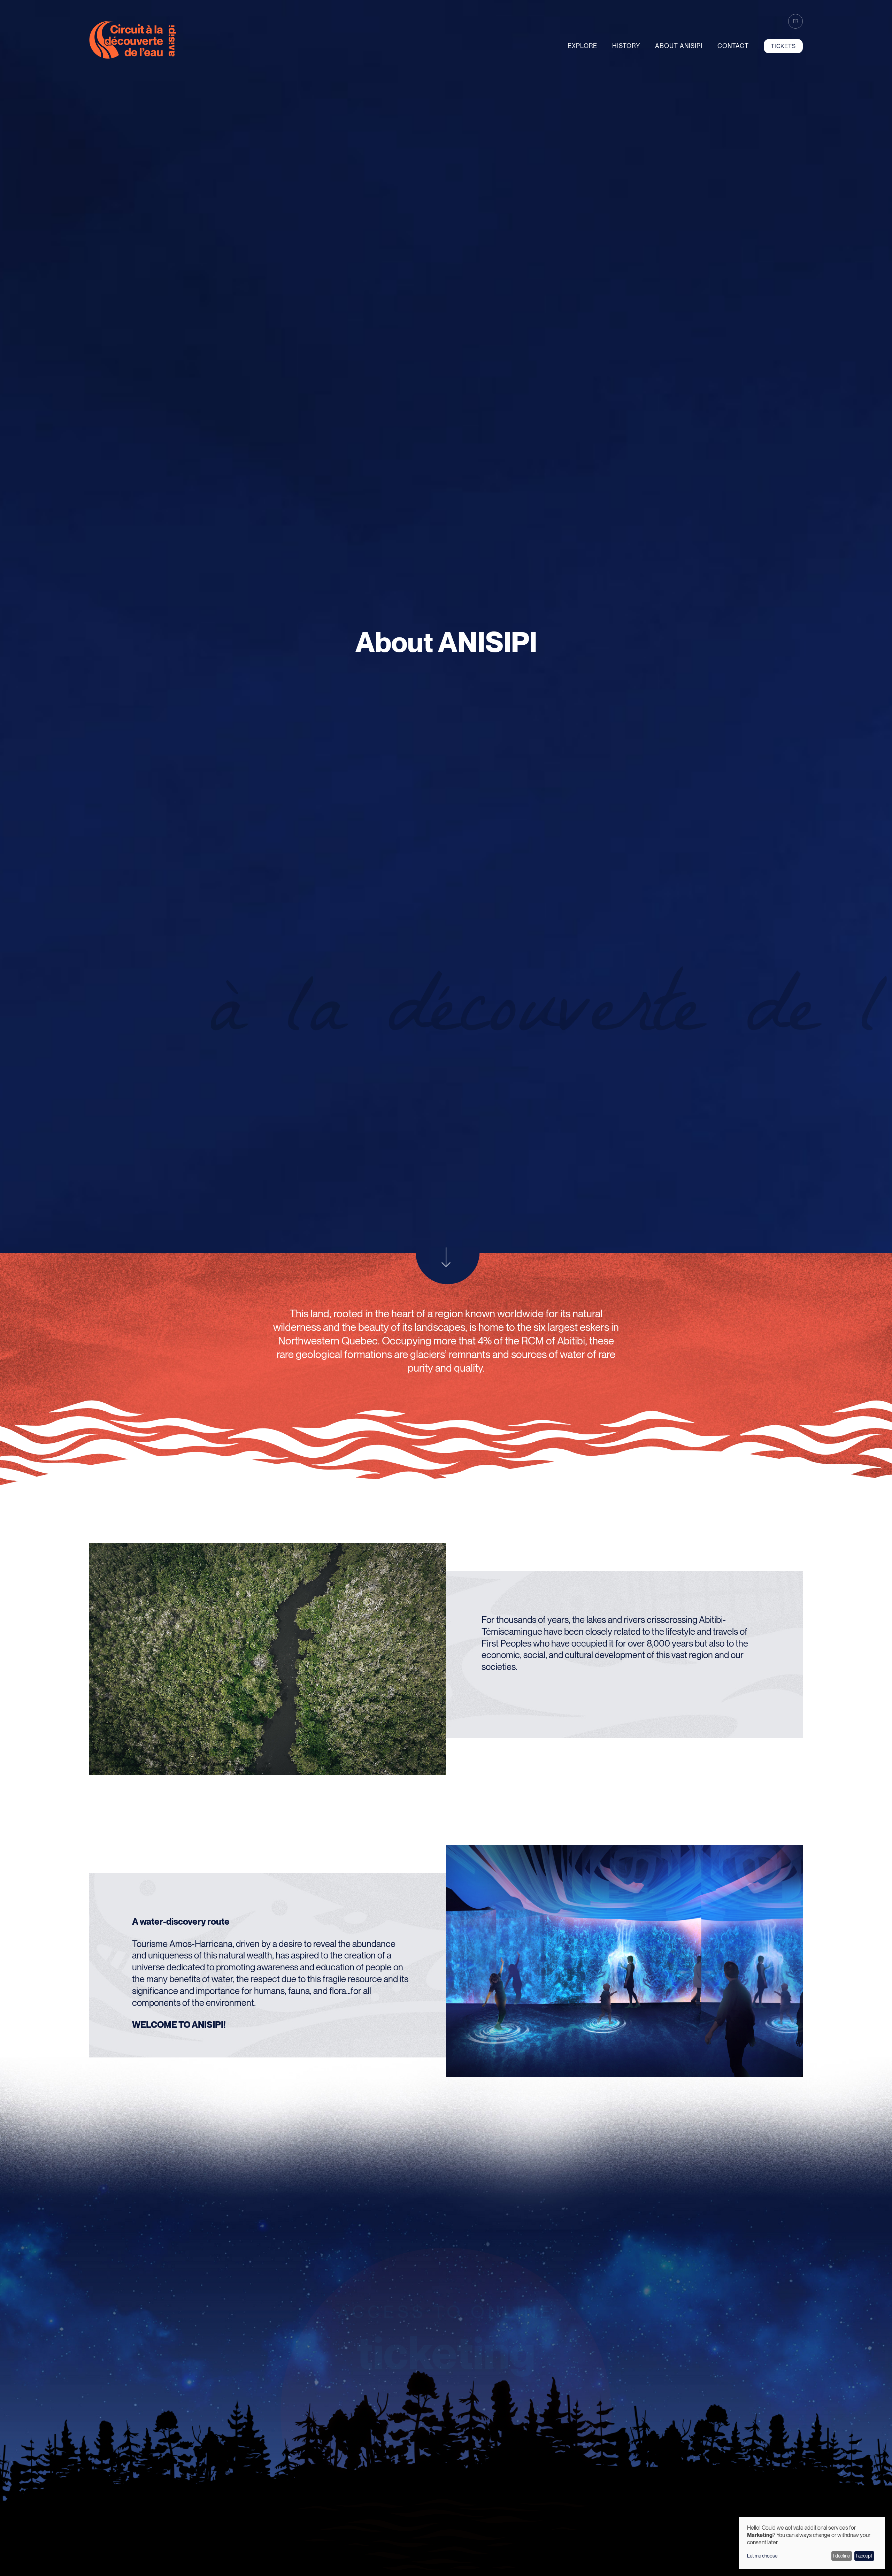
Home (66, 2563)
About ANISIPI (679, 46)
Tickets (783, 46)
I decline (841, 2556)
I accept (864, 2556)
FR (796, 21)
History (626, 46)
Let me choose (762, 2556)
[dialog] (812, 2543)
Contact (733, 46)
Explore (582, 46)
